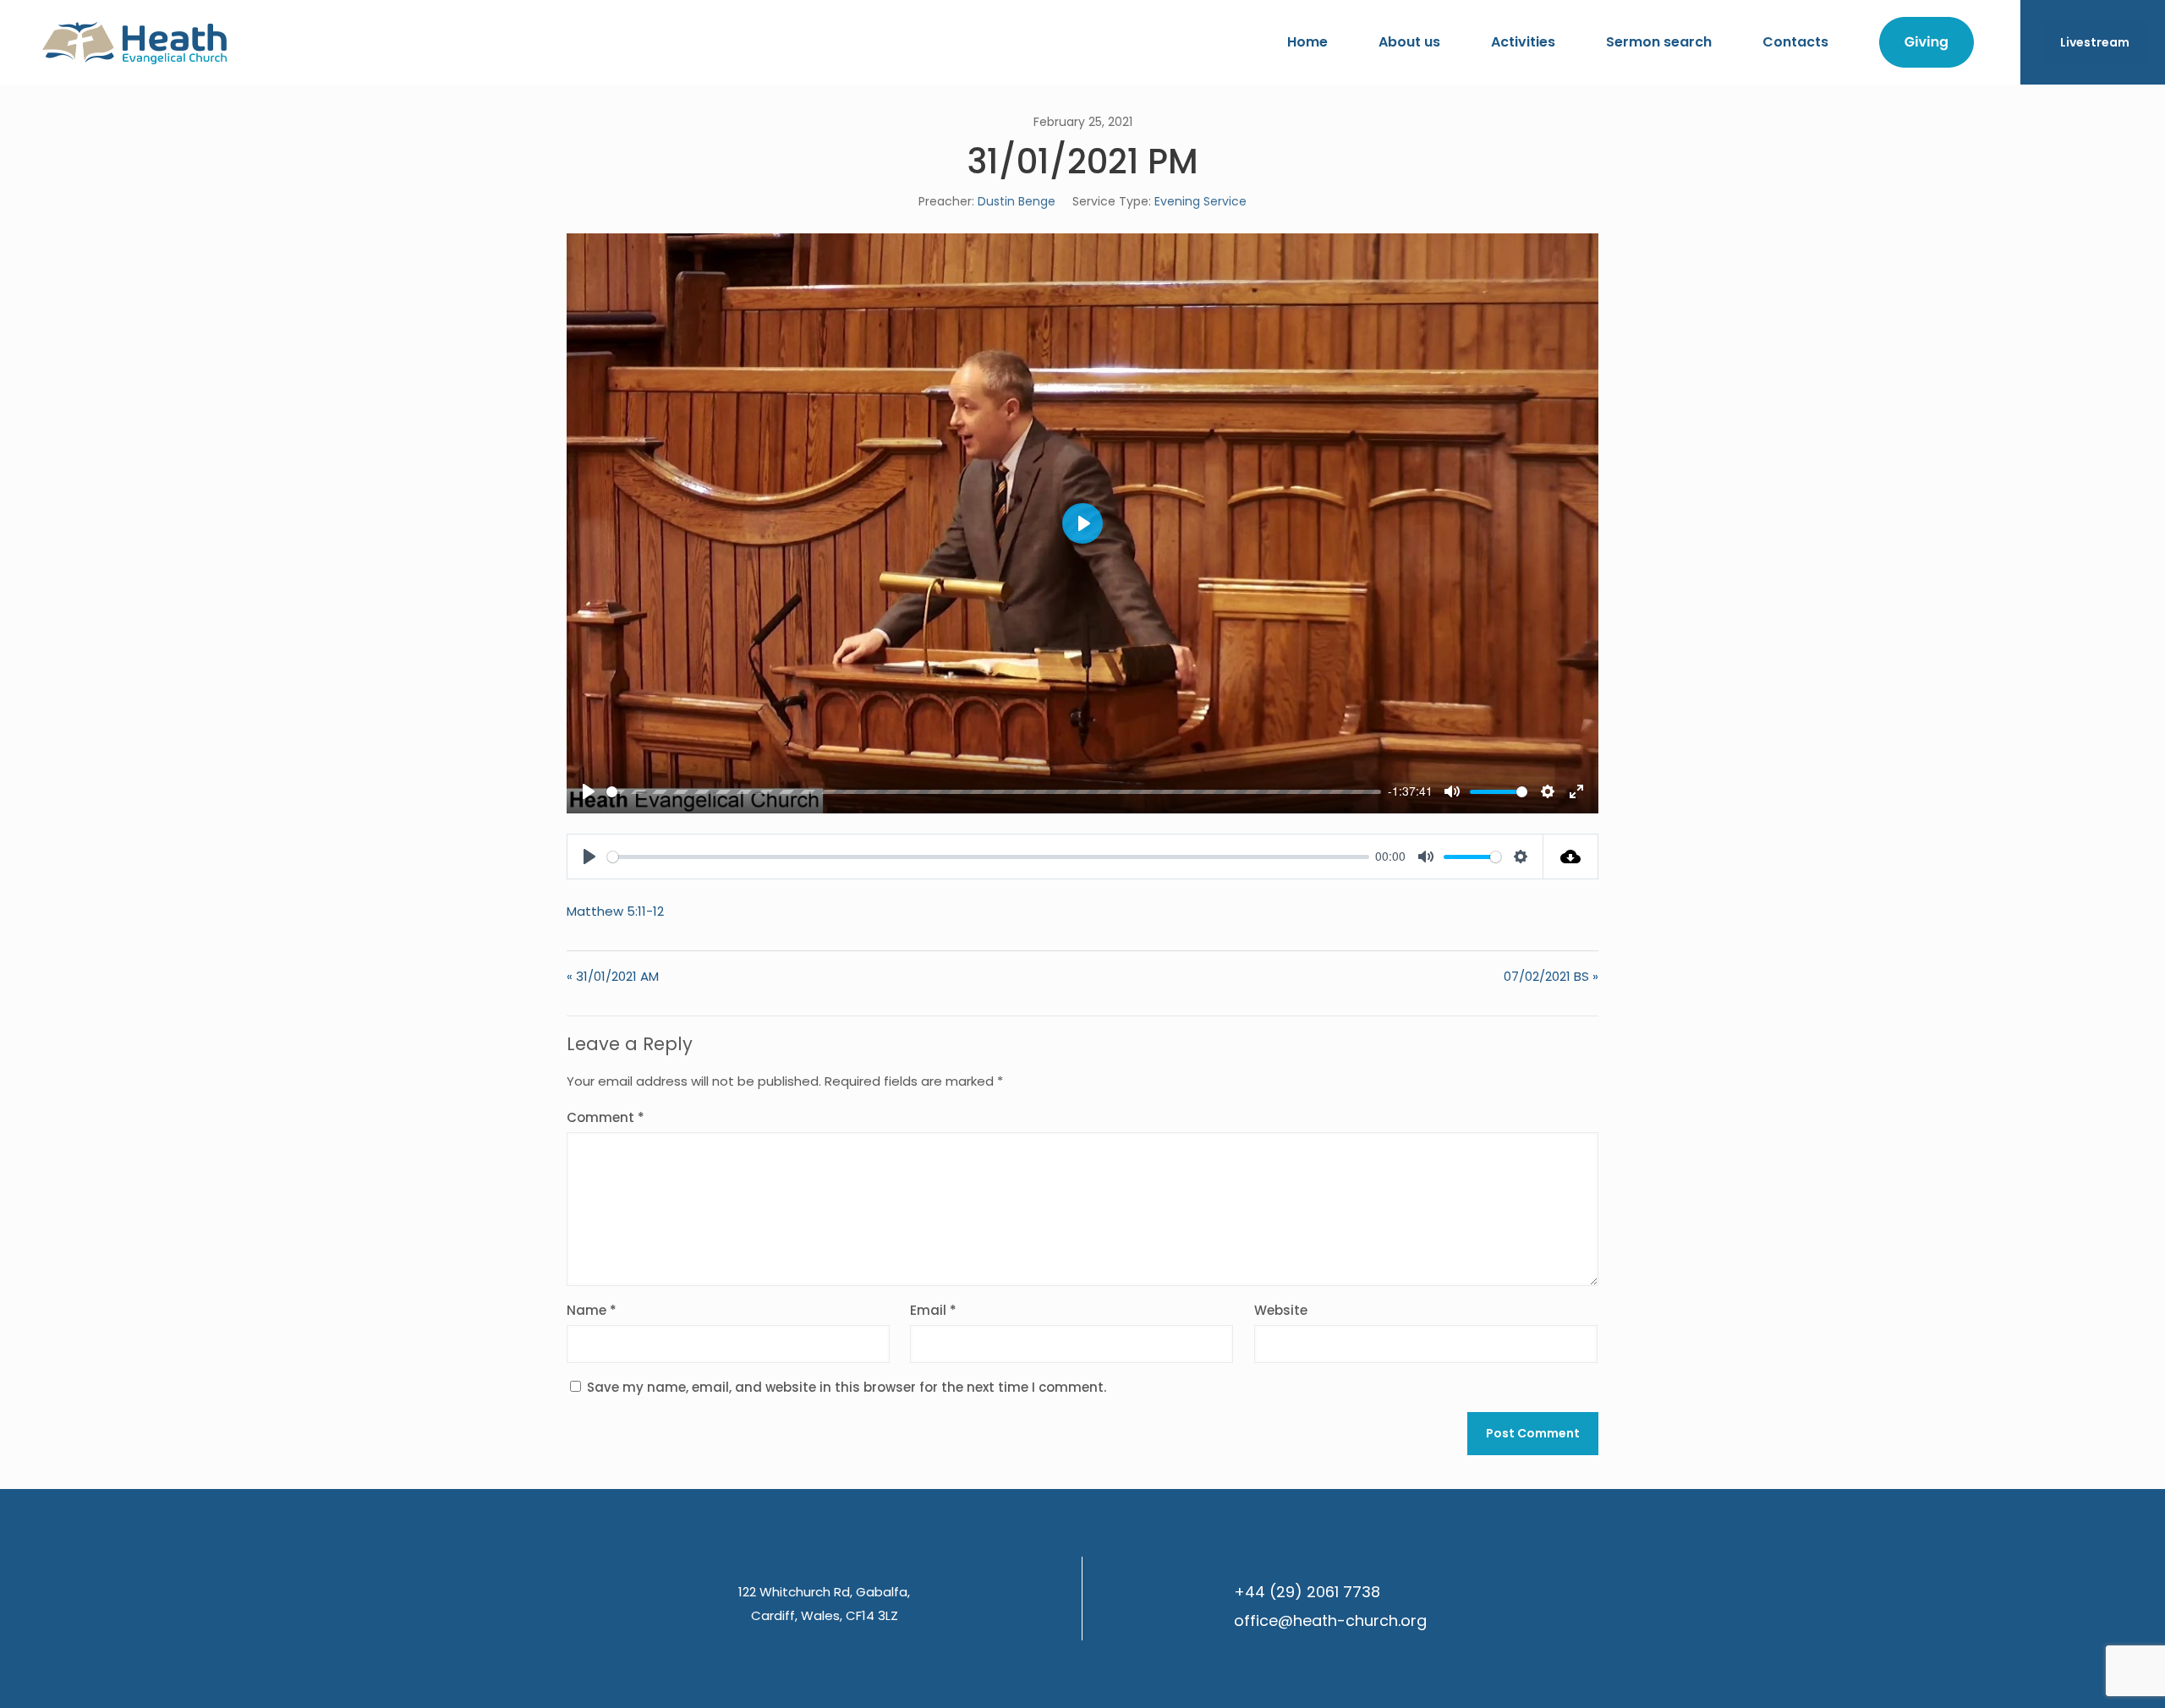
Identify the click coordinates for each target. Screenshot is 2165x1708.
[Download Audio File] (1571, 857)
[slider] (994, 792)
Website (1281, 1310)
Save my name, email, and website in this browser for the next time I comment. (847, 1387)
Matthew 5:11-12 (615, 911)
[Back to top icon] (2084, 1673)
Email (933, 1310)
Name (592, 1310)
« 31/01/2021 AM (613, 976)
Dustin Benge (1017, 201)
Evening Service (1200, 201)
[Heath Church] (134, 42)
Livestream (2095, 42)
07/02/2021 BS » (1551, 976)
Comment (606, 1117)
